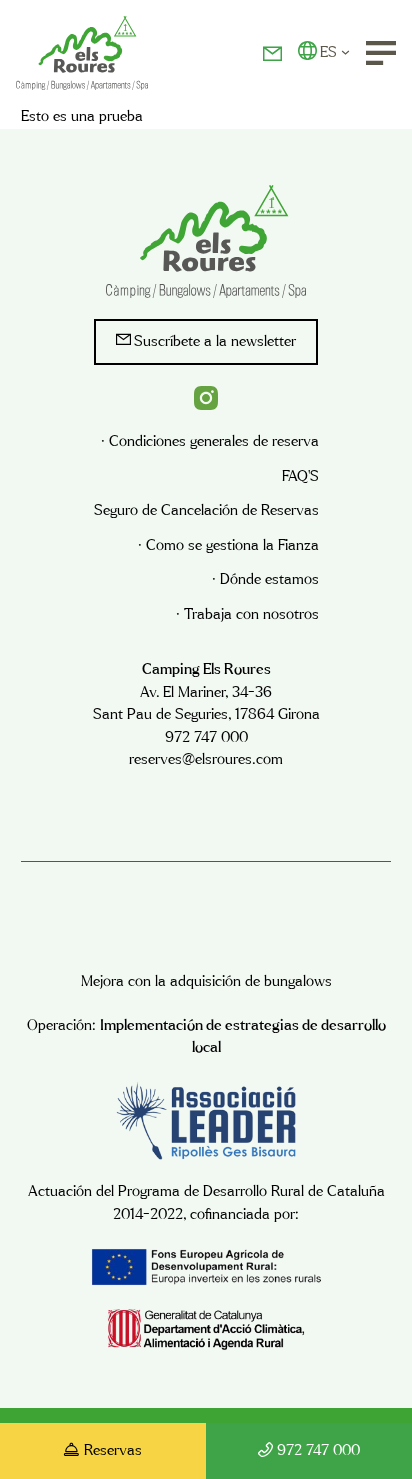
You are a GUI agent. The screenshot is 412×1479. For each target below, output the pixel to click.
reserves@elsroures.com (206, 759)
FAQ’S (300, 476)
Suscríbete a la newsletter (215, 341)
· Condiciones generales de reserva (210, 441)
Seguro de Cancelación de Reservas (206, 510)
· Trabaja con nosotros (247, 614)
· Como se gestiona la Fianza (228, 545)
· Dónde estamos (265, 579)
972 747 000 (318, 1450)
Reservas (113, 1450)
